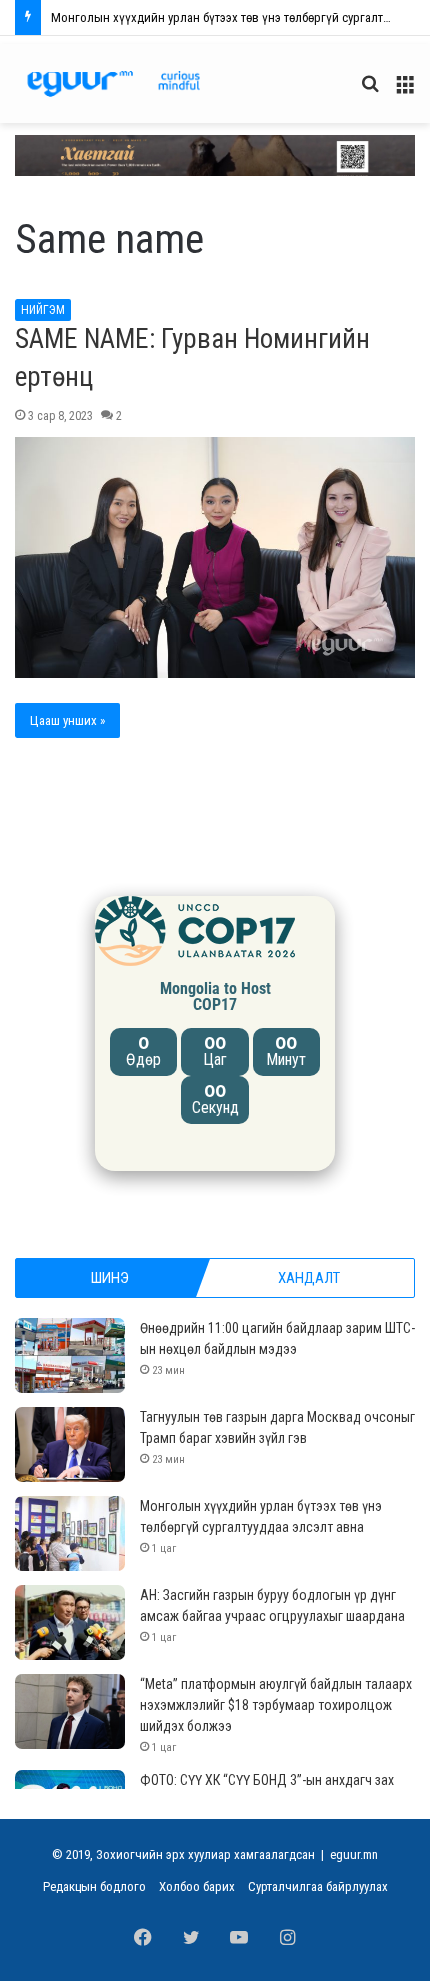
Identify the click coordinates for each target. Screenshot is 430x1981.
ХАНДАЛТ (309, 1278)
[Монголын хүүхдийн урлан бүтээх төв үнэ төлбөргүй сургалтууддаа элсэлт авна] (70, 1533)
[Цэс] (405, 91)
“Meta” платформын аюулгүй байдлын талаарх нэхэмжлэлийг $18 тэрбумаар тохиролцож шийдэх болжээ (276, 1705)
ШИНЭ (110, 1278)
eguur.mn (354, 1854)
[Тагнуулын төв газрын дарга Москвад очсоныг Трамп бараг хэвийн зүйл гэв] (70, 1444)
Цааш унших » (67, 720)
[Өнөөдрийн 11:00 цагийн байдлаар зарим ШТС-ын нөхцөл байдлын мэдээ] (70, 1355)
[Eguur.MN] (113, 83)
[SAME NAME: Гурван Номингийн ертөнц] (215, 557)
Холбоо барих (197, 1886)
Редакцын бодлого (94, 1886)
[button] (215, 155)
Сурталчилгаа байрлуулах (318, 1886)
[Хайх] (370, 91)
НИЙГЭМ (43, 310)
